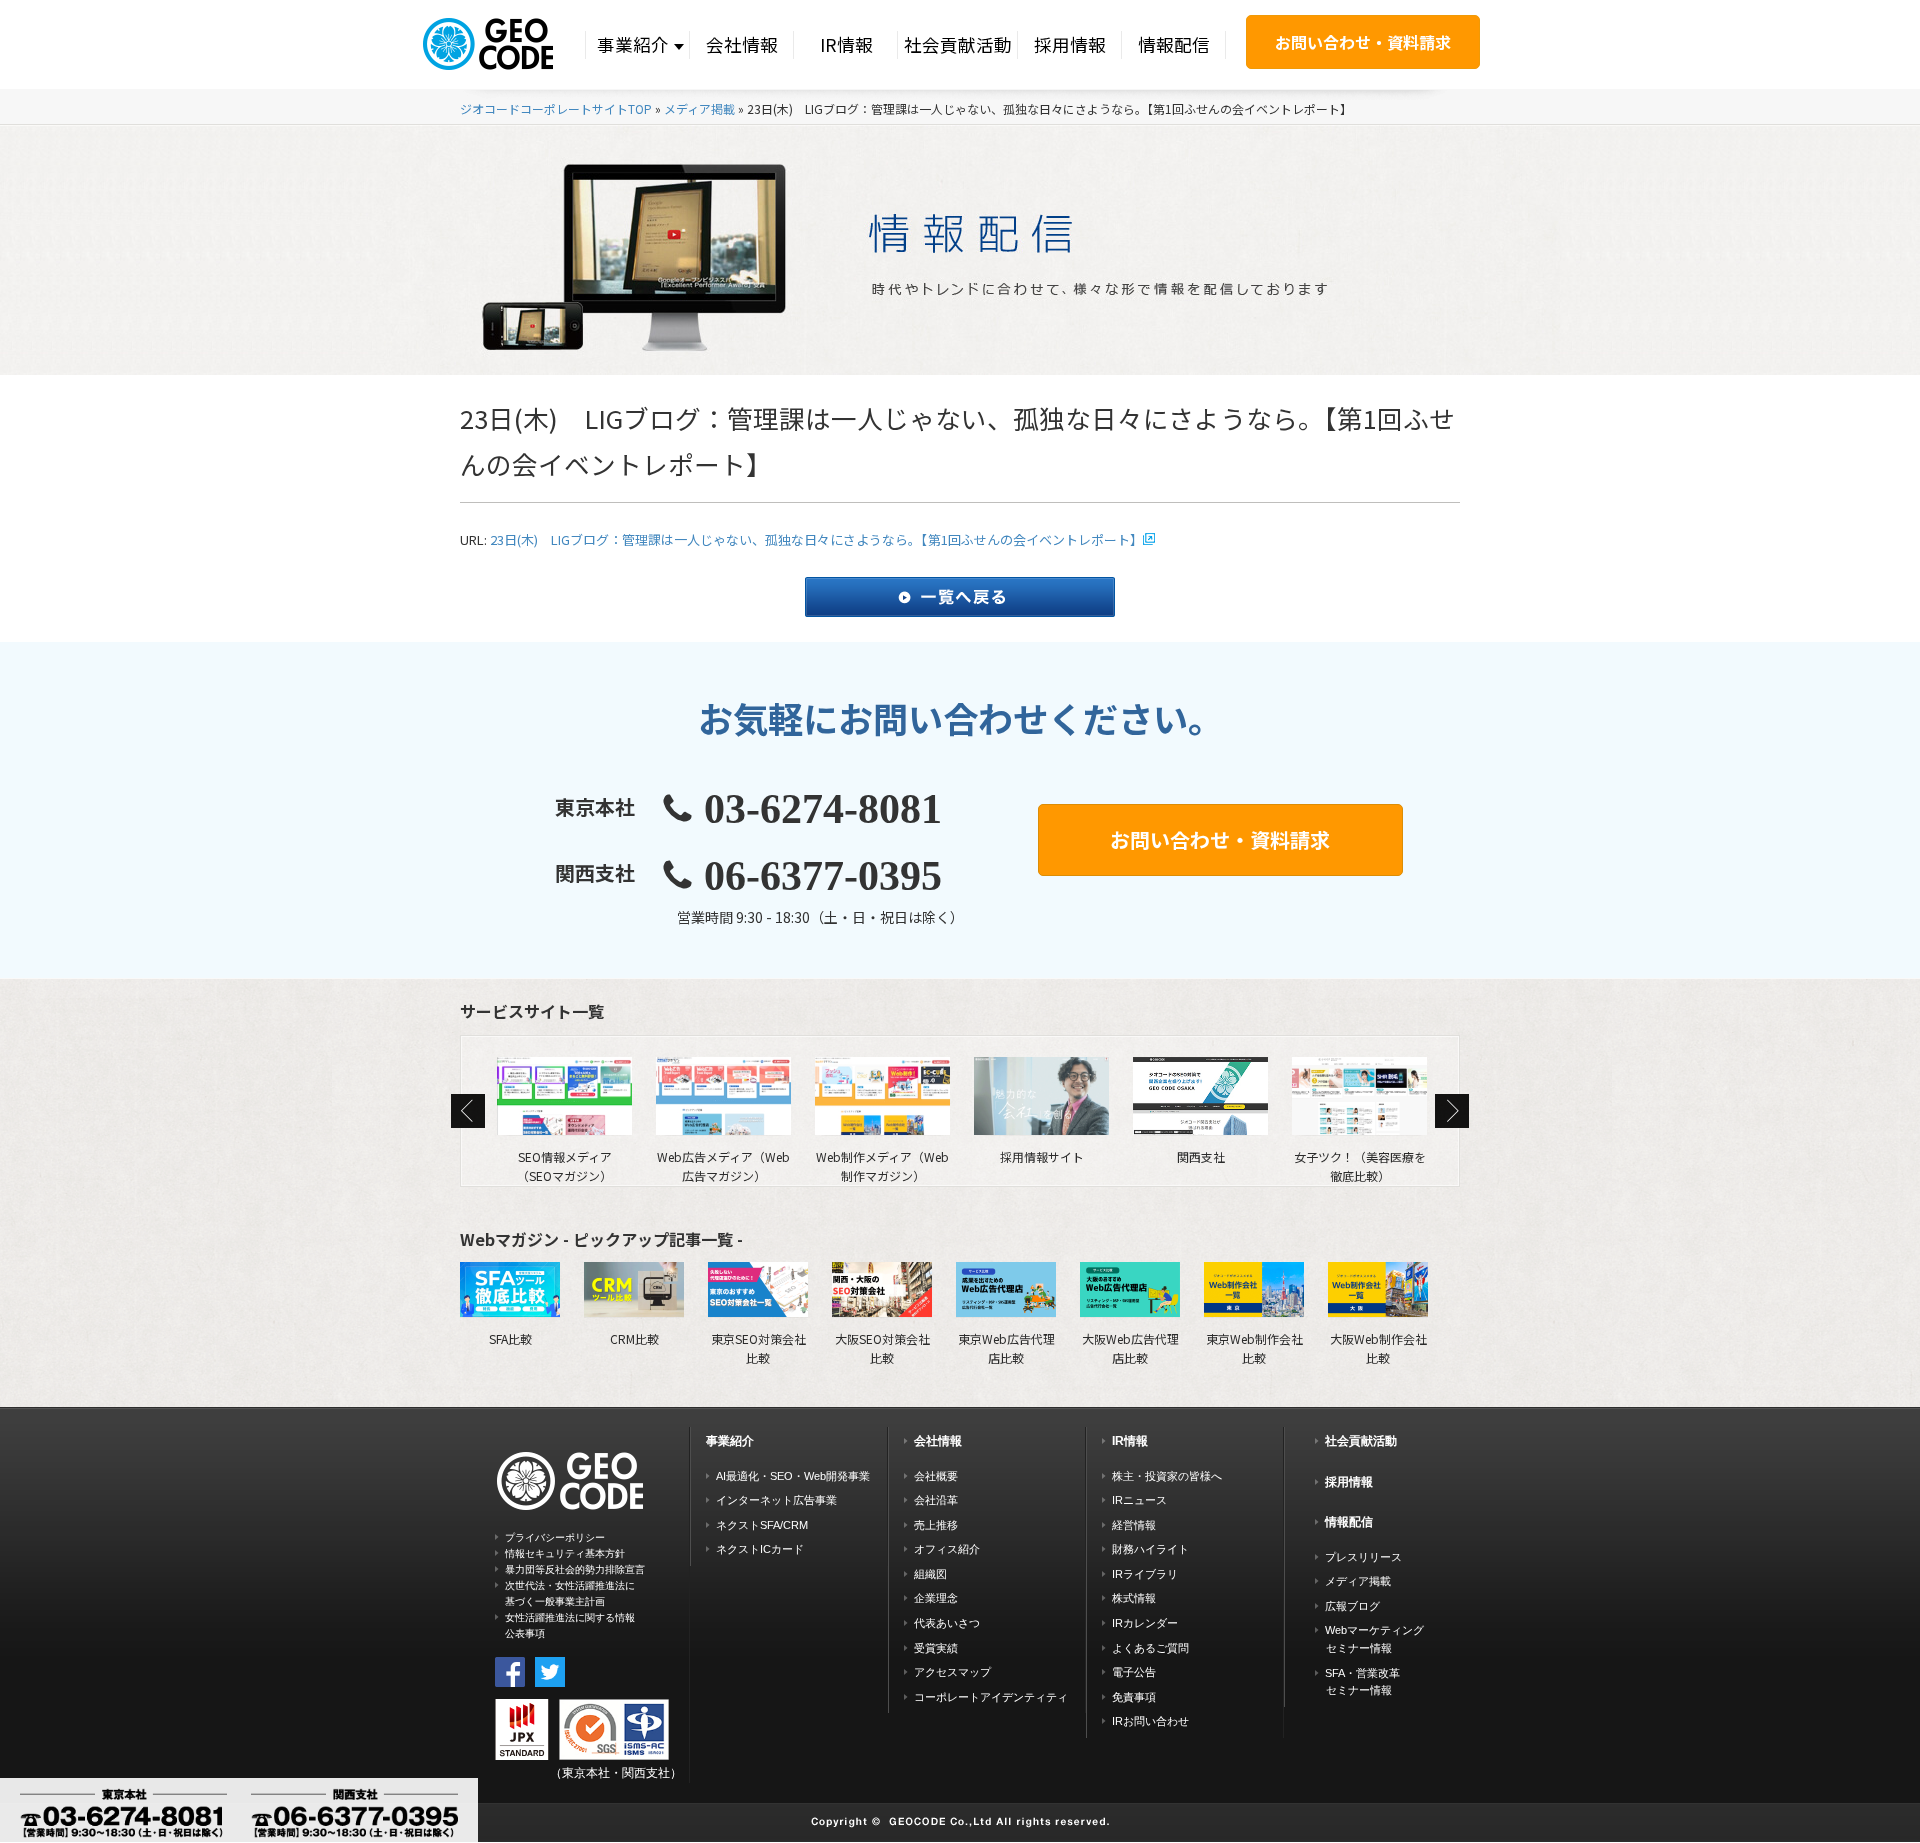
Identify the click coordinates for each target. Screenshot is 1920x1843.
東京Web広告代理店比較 (1006, 1347)
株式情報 (1134, 1598)
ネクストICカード (760, 1549)
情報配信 (1174, 44)
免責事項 (1134, 1697)
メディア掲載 (699, 108)
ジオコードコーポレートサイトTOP (556, 108)
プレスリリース (1363, 1557)
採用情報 (1070, 44)
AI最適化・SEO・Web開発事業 (793, 1476)
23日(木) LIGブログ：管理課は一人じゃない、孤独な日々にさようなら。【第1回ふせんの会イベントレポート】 (816, 539)
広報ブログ (1352, 1606)
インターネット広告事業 (776, 1500)
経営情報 (1134, 1525)
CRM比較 (634, 1338)
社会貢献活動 (958, 44)
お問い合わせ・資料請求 (1363, 42)
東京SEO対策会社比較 (758, 1347)
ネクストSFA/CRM (762, 1525)
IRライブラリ (1145, 1574)
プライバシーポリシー (555, 1537)
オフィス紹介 (947, 1549)
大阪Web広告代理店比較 (1130, 1347)
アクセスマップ (952, 1672)
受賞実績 (936, 1648)
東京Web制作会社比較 (1254, 1347)
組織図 (930, 1574)
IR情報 (846, 44)
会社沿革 (936, 1500)
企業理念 (936, 1598)
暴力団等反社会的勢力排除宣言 (575, 1569)
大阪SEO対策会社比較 (882, 1347)
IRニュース (1139, 1500)
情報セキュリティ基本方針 (565, 1553)
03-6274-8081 (823, 809)
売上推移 (936, 1525)
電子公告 (1134, 1672)
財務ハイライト (1150, 1549)
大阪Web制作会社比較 (1378, 1347)
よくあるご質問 (1150, 1648)
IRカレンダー (1145, 1623)
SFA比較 (510, 1338)
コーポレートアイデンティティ (991, 1697)
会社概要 (936, 1476)
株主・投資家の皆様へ (1167, 1476)
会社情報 (742, 44)
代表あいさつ (947, 1623)
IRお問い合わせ (1150, 1721)
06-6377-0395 (823, 876)
